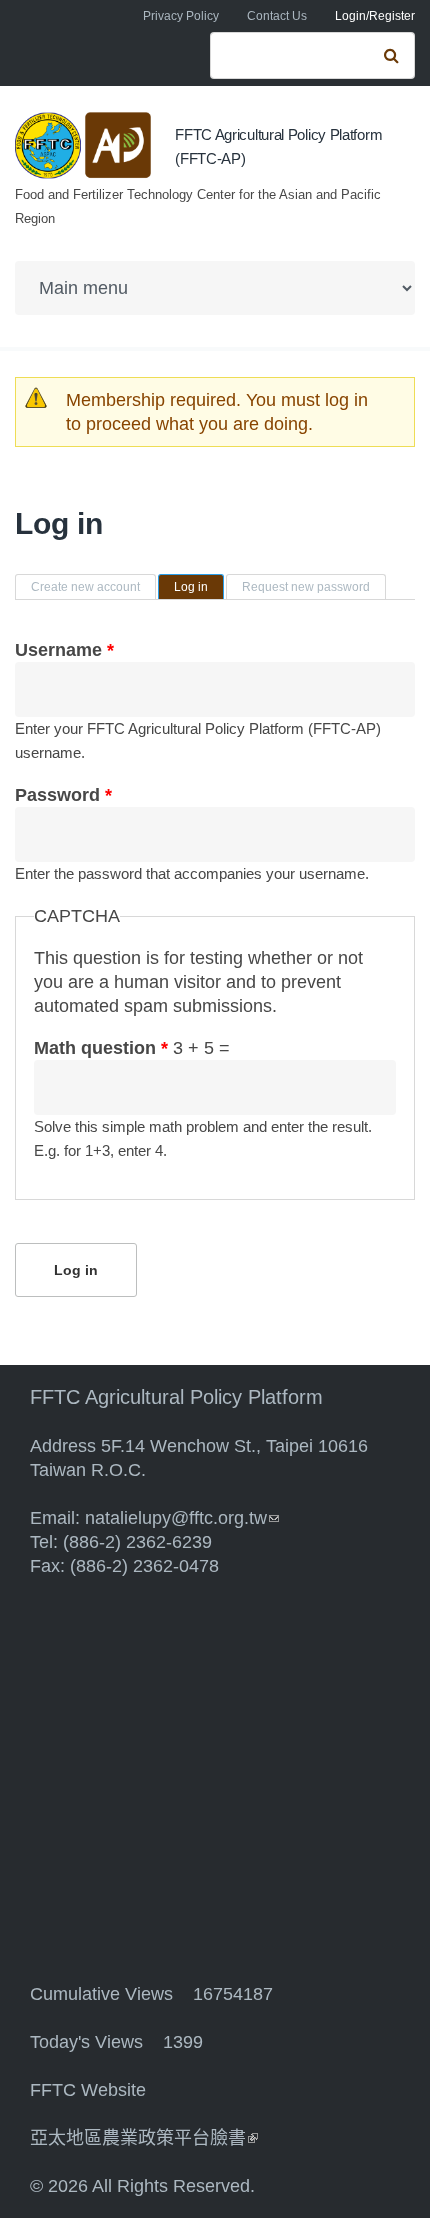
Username (64, 650)
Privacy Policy (181, 16)
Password (63, 795)
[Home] (85, 145)
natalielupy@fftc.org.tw (182, 1518)
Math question (101, 1048)
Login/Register (375, 16)
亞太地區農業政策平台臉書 (144, 2138)
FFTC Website (88, 2090)
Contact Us (277, 16)
